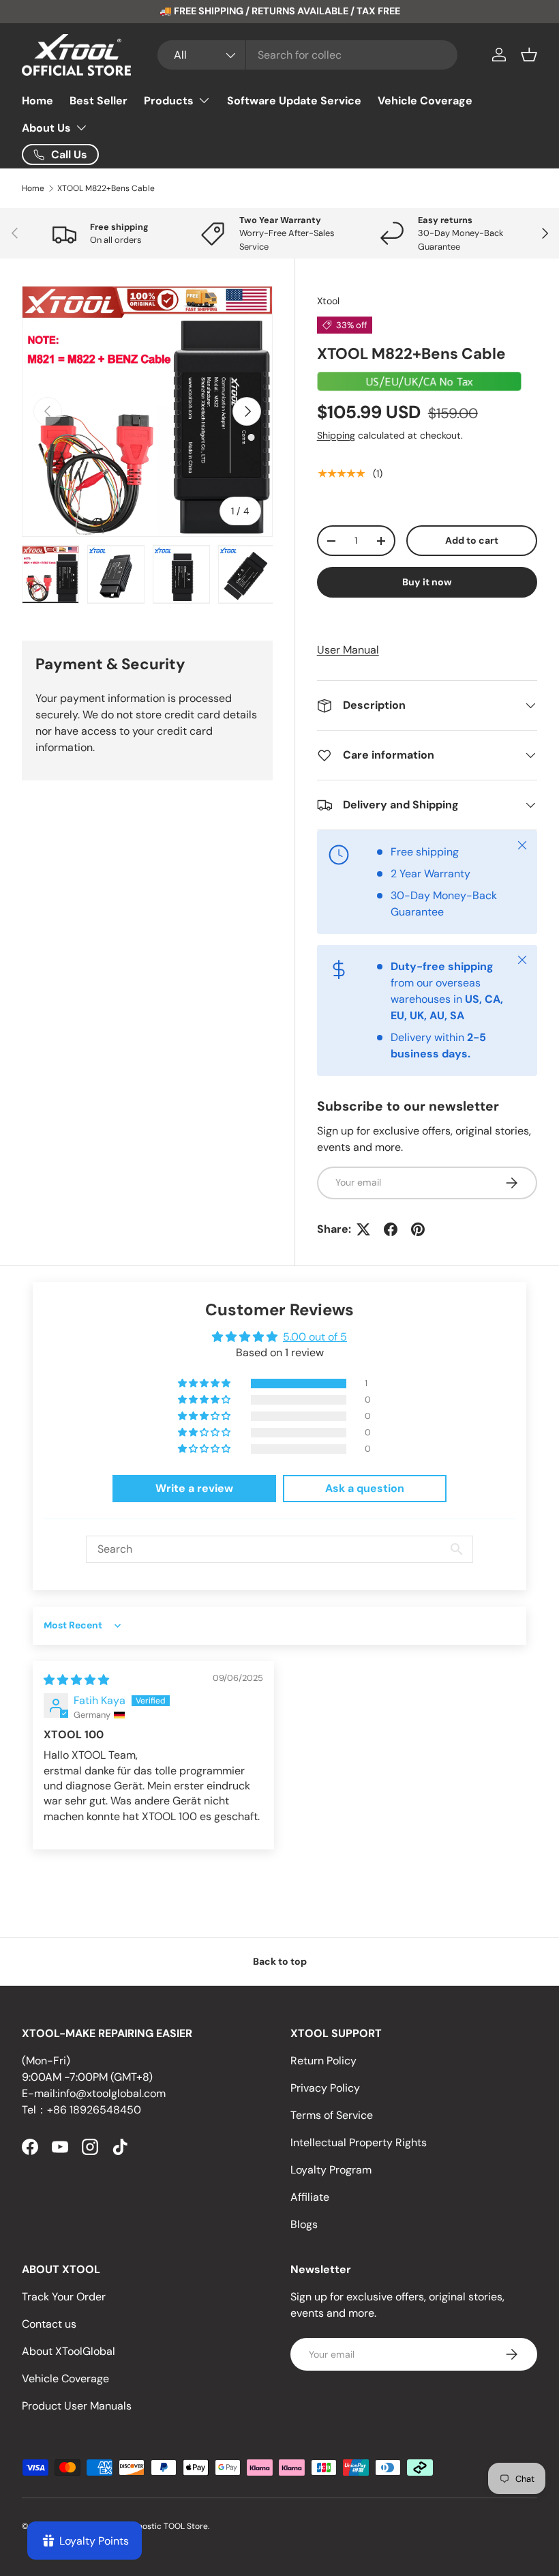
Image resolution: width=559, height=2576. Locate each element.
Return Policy (323, 2061)
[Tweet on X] (363, 1229)
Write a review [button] (194, 1488)
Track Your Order (64, 2297)
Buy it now (427, 582)
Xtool (328, 301)
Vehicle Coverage (425, 101)
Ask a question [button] (365, 1488)
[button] (529, 55)
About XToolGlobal (69, 2351)
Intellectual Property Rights (359, 2142)
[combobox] (307, 55)
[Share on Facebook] (391, 1229)
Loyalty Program (331, 2170)
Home (37, 101)
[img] (76, 1680)
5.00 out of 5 (315, 1337)
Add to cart (472, 540)
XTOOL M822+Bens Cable (106, 188)
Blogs (304, 2224)
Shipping (336, 435)
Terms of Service (332, 2115)
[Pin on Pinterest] (418, 1229)
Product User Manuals (77, 2406)
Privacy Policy (325, 2088)
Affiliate (310, 2197)
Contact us (49, 2324)
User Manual (348, 650)
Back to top (280, 1961)
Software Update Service (294, 101)
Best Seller (99, 101)
